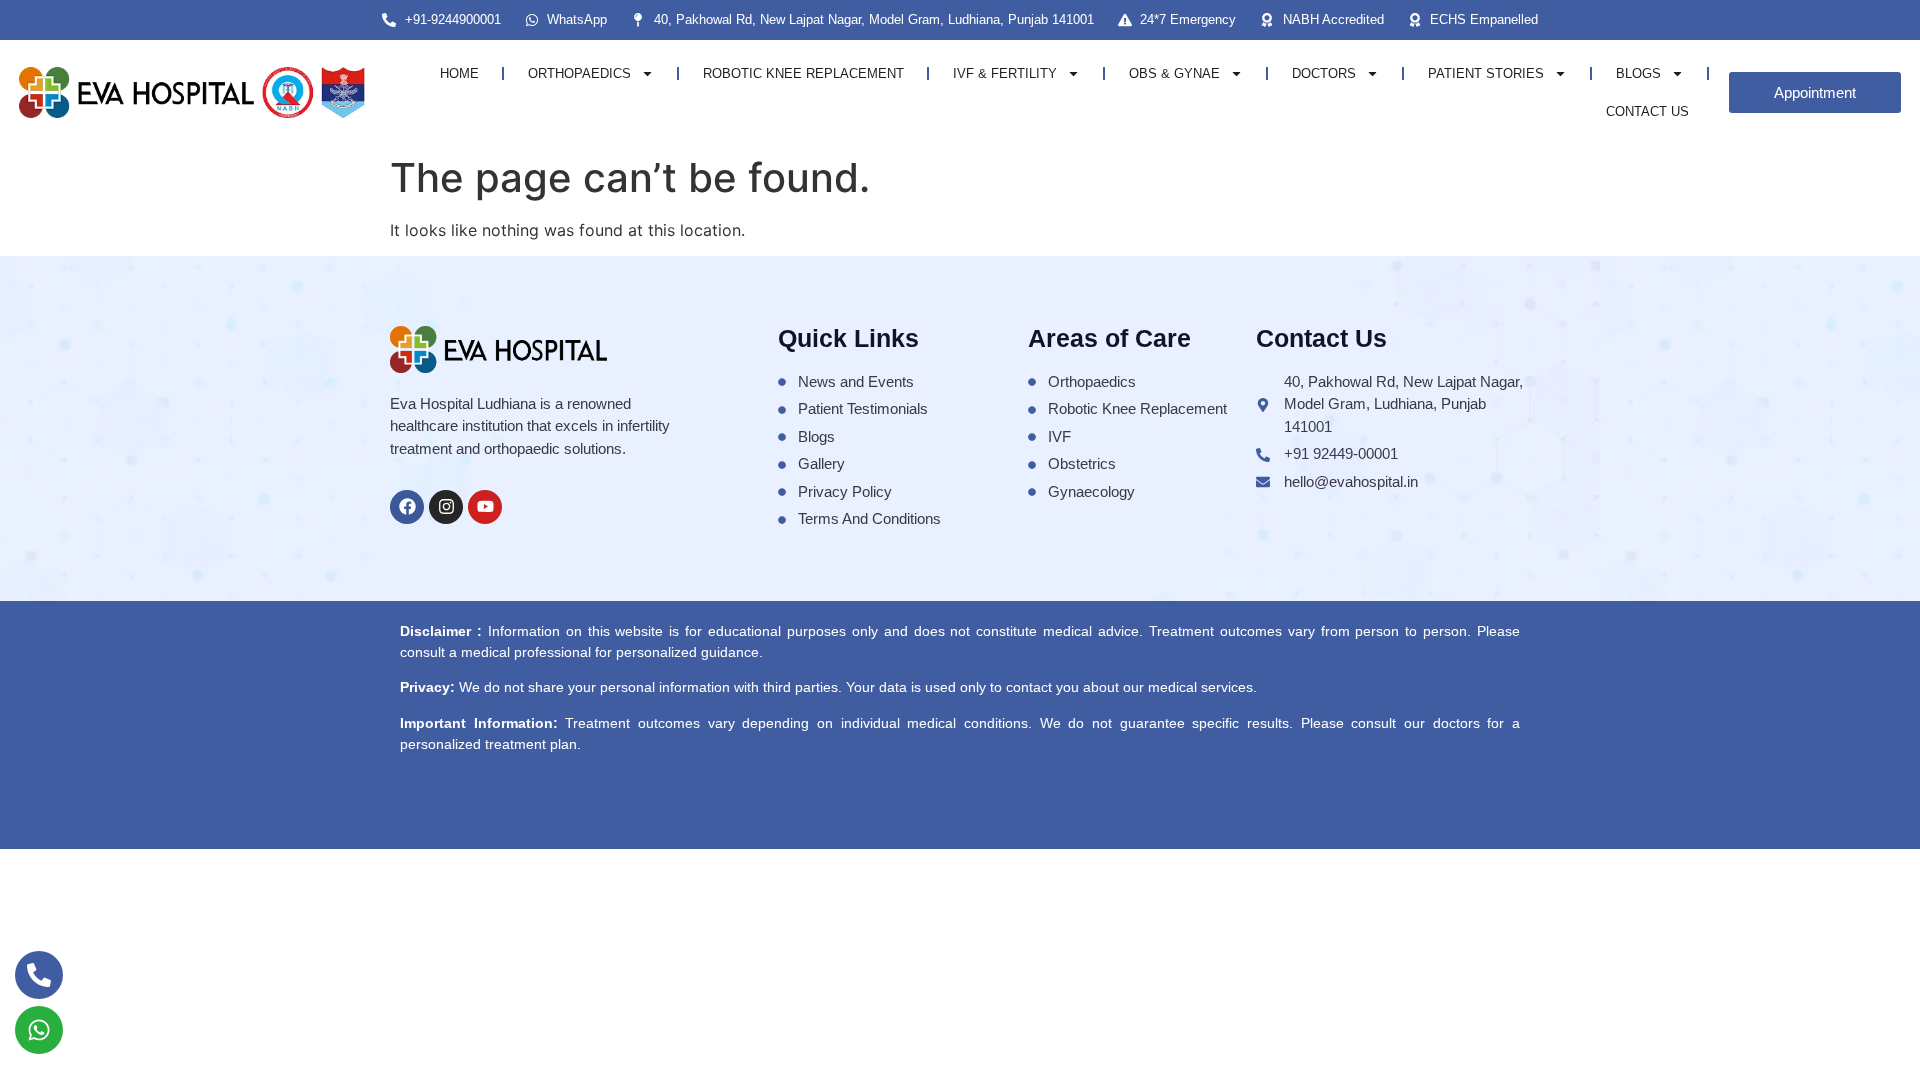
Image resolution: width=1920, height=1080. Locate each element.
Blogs (1638, 73)
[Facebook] (407, 507)
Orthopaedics (579, 73)
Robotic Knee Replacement (803, 73)
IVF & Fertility (1005, 73)
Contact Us (1647, 111)
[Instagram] (446, 507)
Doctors (1324, 73)
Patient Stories (1486, 73)
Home (459, 73)
